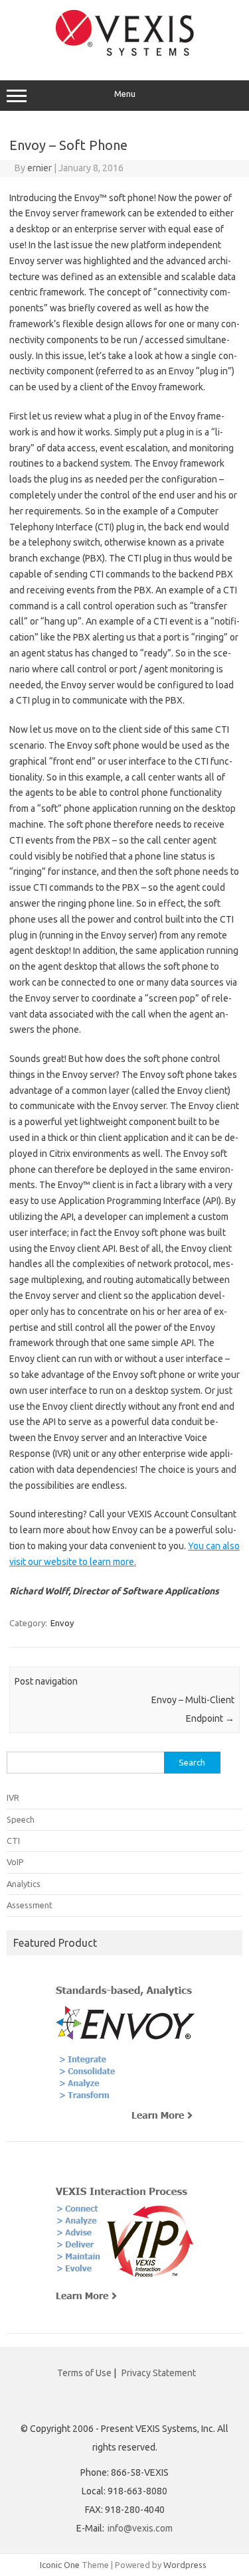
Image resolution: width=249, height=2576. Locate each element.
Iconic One (60, 2565)
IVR (13, 1797)
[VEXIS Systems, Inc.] (125, 52)
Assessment (30, 1905)
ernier (40, 168)
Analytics (24, 1884)
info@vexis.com (140, 2528)
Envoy (62, 1623)
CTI (13, 1841)
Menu (125, 94)
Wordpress (185, 2565)
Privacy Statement (159, 2373)
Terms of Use (84, 2373)
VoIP (15, 1862)
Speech (21, 1819)
